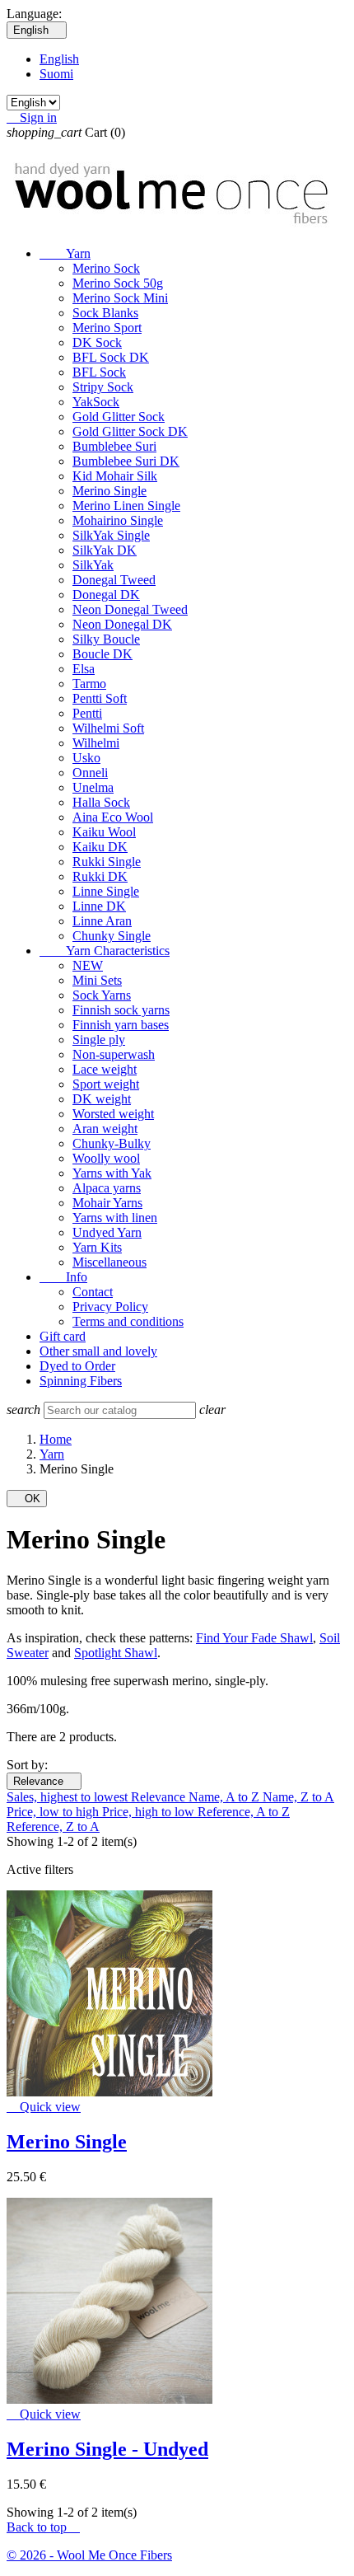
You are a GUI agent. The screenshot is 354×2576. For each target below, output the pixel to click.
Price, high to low (150, 1812)
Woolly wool (106, 1158)
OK (27, 1499)
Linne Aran (102, 921)
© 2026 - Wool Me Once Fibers (89, 2555)
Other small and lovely (98, 1351)
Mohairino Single (118, 520)
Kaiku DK (100, 847)
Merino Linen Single (126, 506)
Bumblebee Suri (114, 446)
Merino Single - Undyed (107, 2449)
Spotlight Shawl (116, 1653)
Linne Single (106, 891)
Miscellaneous (109, 1262)
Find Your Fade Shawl (254, 1638)
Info (63, 1277)
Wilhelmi (96, 743)
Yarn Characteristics (105, 951)
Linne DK (99, 906)
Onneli (90, 773)
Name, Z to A (298, 1797)
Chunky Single (112, 936)
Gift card (63, 1336)
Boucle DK (102, 654)
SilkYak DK (105, 550)
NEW (88, 965)
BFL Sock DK (111, 357)
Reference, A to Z (244, 1812)
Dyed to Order (77, 1366)
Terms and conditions (128, 1321)
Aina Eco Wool (113, 817)
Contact (93, 1292)
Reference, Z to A (53, 1827)
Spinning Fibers (81, 1381)
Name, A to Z (226, 1797)
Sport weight (106, 1084)
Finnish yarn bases (121, 1025)
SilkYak (93, 565)
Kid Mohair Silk (115, 476)
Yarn (65, 253)
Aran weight (105, 1129)
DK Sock (97, 342)
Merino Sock (106, 268)
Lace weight (105, 1069)
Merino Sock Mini (120, 298)
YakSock (96, 402)
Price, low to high (54, 1812)
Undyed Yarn (107, 1232)
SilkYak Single (111, 535)
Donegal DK (106, 595)
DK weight (102, 1099)
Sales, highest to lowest (69, 1797)
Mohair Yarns (107, 1203)
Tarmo (89, 684)
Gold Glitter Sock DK (130, 431)
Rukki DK (100, 876)
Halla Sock (101, 802)
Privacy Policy (110, 1307)
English (59, 59)
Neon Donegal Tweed (130, 609)
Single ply (99, 1040)
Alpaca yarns (107, 1188)
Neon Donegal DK (122, 624)
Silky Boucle (106, 639)
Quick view (44, 2107)
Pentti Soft (100, 698)
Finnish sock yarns (121, 1010)
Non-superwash (114, 1054)
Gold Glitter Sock (119, 417)
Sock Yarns (102, 995)
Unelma (93, 787)
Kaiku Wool (104, 832)
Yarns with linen (115, 1218)
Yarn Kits (97, 1247)
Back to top (43, 2527)
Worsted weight (113, 1114)
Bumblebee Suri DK (126, 461)
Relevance (44, 1781)
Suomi (56, 74)
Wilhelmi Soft (108, 728)
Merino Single (109, 491)
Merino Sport (107, 328)
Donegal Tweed (114, 580)
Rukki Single (107, 862)
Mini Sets (97, 980)
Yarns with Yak (112, 1173)
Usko (86, 758)
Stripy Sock (103, 387)
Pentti (87, 713)
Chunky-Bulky (112, 1143)
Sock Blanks (105, 313)
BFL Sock (99, 372)
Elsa (84, 669)
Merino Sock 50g (118, 283)
